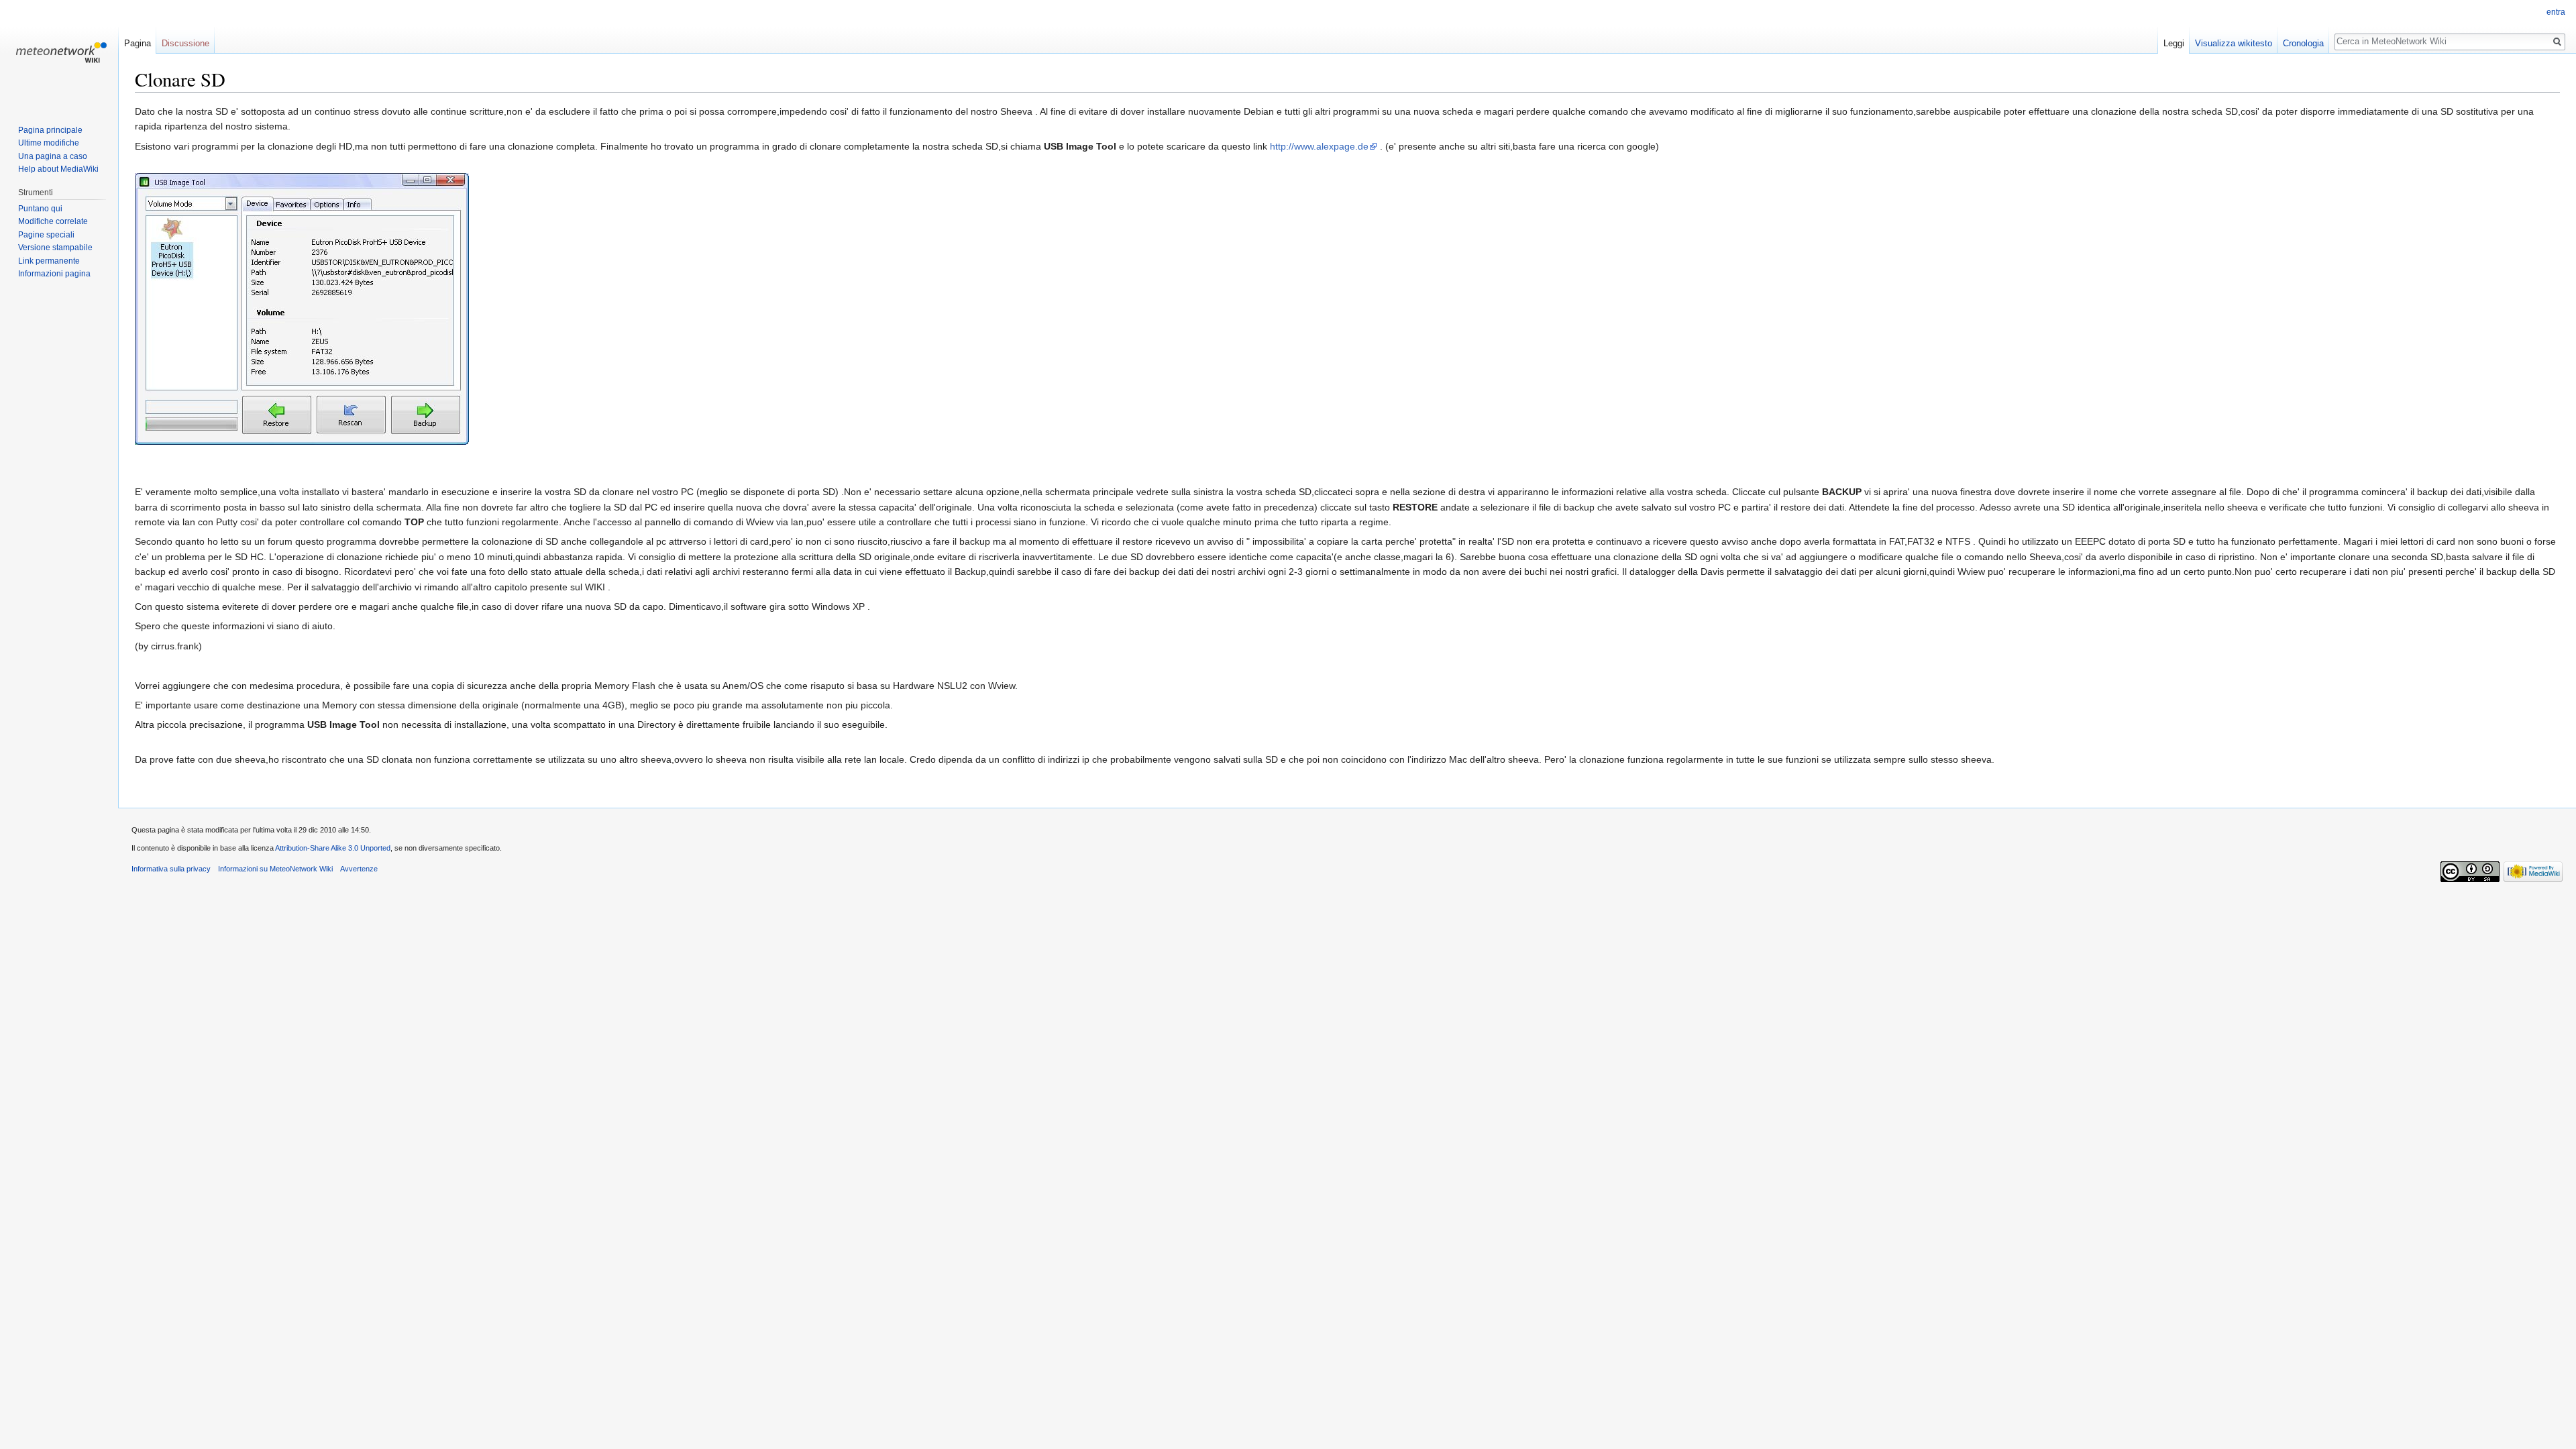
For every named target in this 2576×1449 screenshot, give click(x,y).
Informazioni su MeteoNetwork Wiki (275, 869)
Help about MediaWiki (58, 169)
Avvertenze (359, 869)
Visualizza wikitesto (2234, 43)
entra (2556, 12)
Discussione (185, 43)
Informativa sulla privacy (171, 869)
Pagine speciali (46, 235)
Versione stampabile (55, 248)
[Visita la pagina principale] (59, 54)
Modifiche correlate (53, 221)
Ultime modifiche (49, 143)
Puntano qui (40, 209)
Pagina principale (50, 130)
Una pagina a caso (53, 156)
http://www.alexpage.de (1319, 146)
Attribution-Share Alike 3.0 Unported (333, 848)
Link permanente (49, 261)
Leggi (2174, 43)
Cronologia (2303, 43)
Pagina (138, 43)
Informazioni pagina (54, 274)
